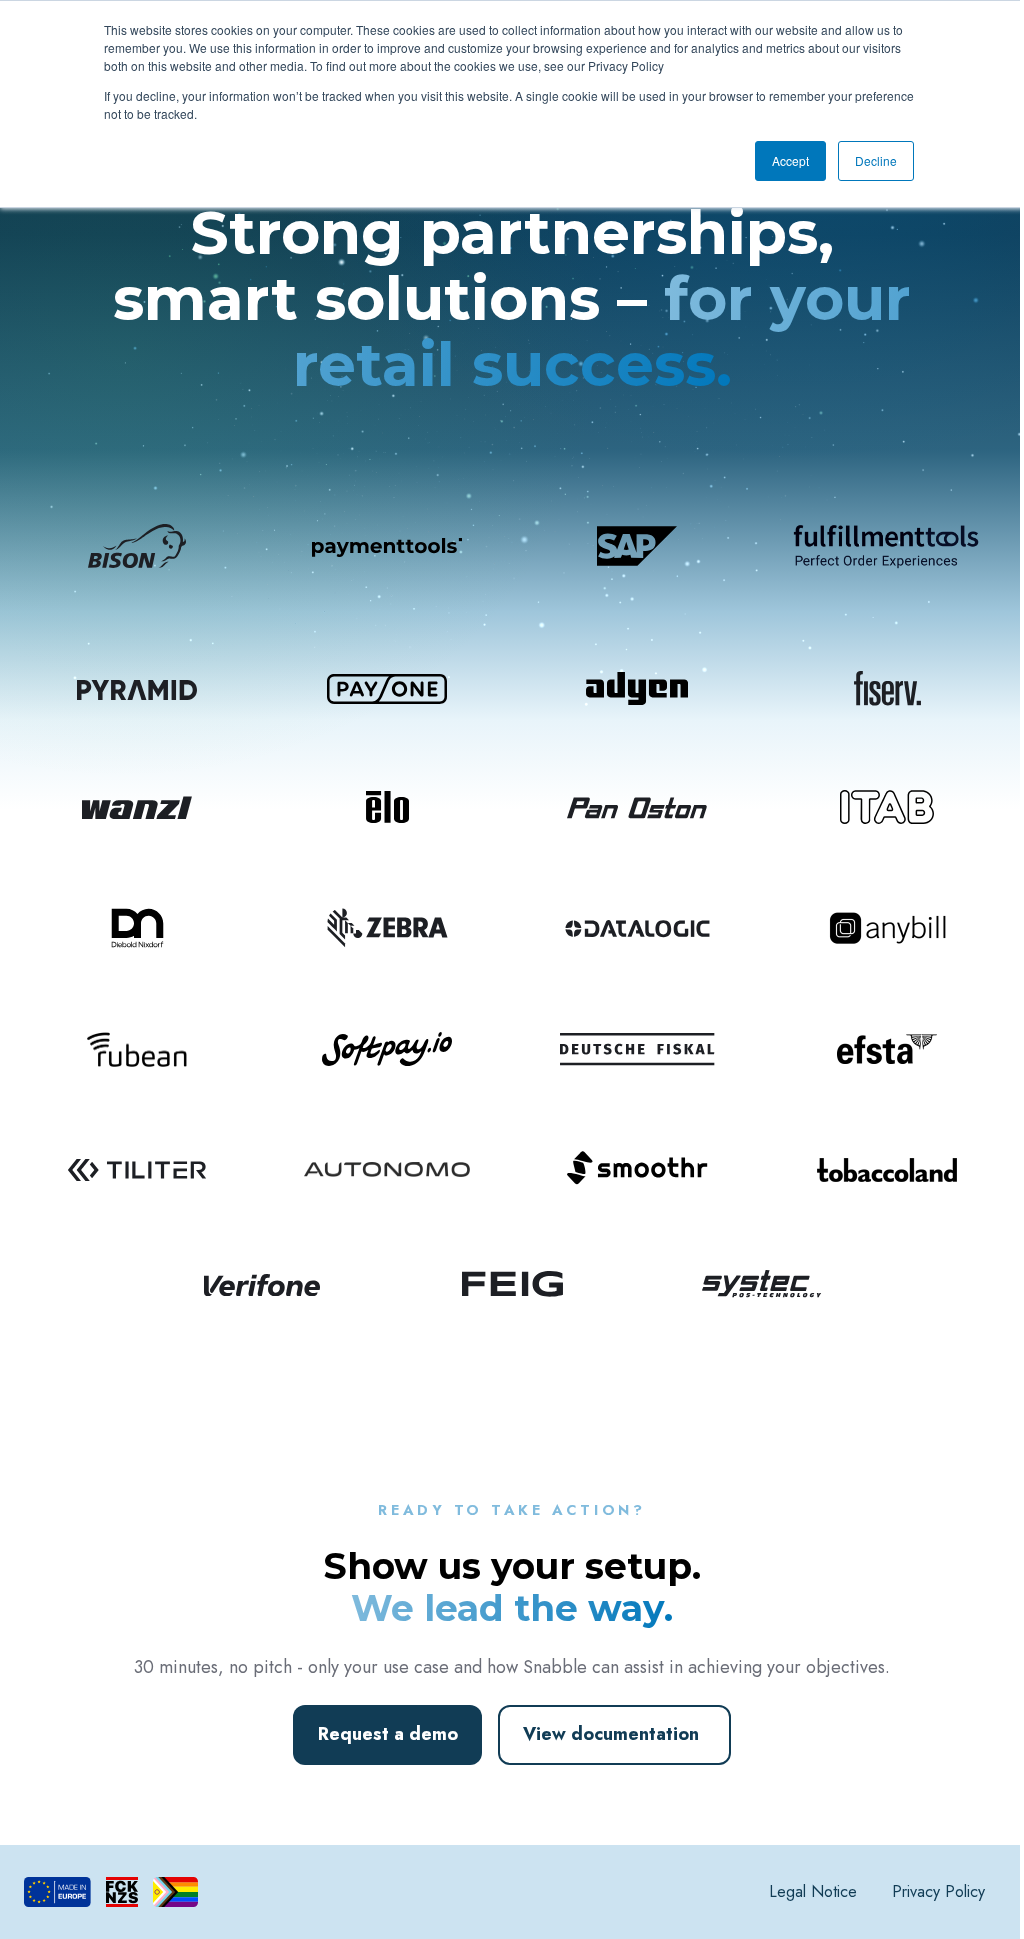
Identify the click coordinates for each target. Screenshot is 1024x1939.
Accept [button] (790, 160)
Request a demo (388, 1734)
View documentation (611, 1734)
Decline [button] (876, 160)
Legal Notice (813, 1891)
